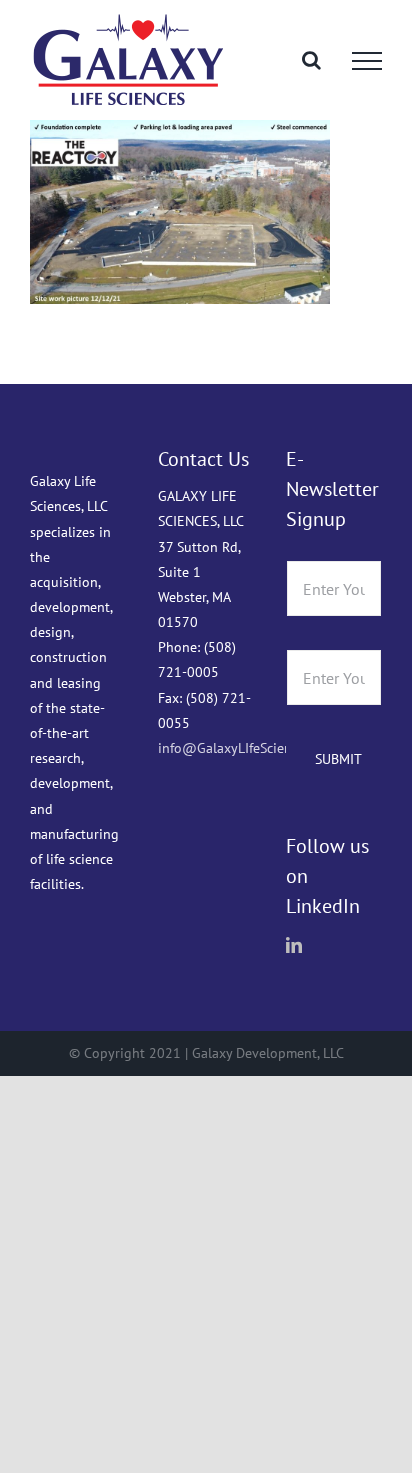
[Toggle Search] (311, 60)
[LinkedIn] (294, 945)
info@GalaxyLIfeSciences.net (246, 748)
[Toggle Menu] (367, 61)
